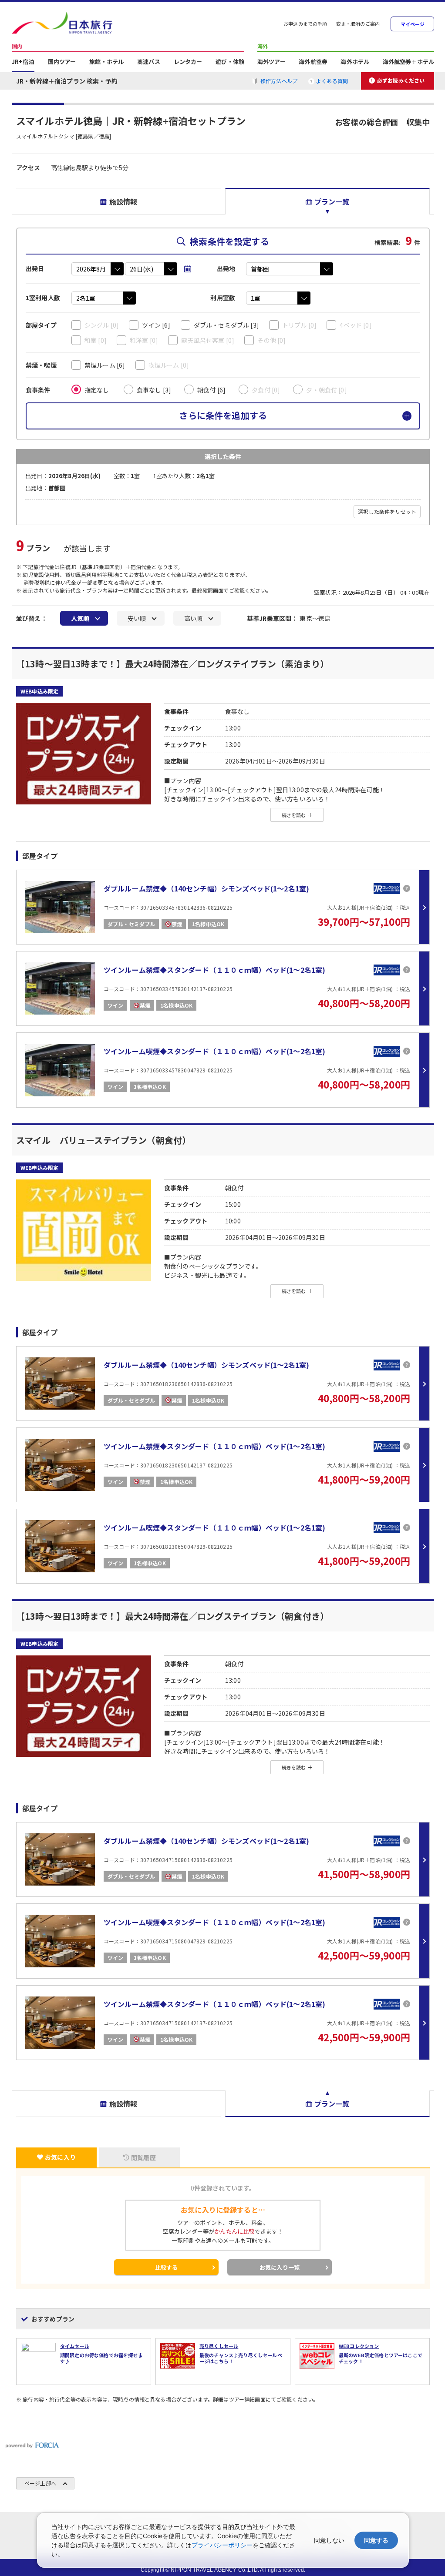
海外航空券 (313, 62)
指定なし (97, 390)
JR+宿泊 (23, 62)
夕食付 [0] (266, 390)
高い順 (193, 618)
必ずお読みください (401, 80)
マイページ (413, 24)
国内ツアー (62, 62)
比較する (167, 2267)
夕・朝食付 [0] (326, 390)
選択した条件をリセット (387, 511)
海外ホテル (355, 62)
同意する (376, 2540)
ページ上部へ (40, 2483)
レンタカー (188, 62)
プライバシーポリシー (222, 2545)
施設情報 (123, 201)
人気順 (80, 618)
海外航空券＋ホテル (408, 62)
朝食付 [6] (211, 390)
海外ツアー (271, 62)
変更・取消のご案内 (358, 24)
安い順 (137, 618)
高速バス (149, 62)
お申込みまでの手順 (305, 24)
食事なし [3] (154, 390)
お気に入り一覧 (280, 2267)
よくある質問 (332, 81)
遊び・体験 (230, 62)
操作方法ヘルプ (279, 81)
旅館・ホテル (106, 62)
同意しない (329, 2540)
